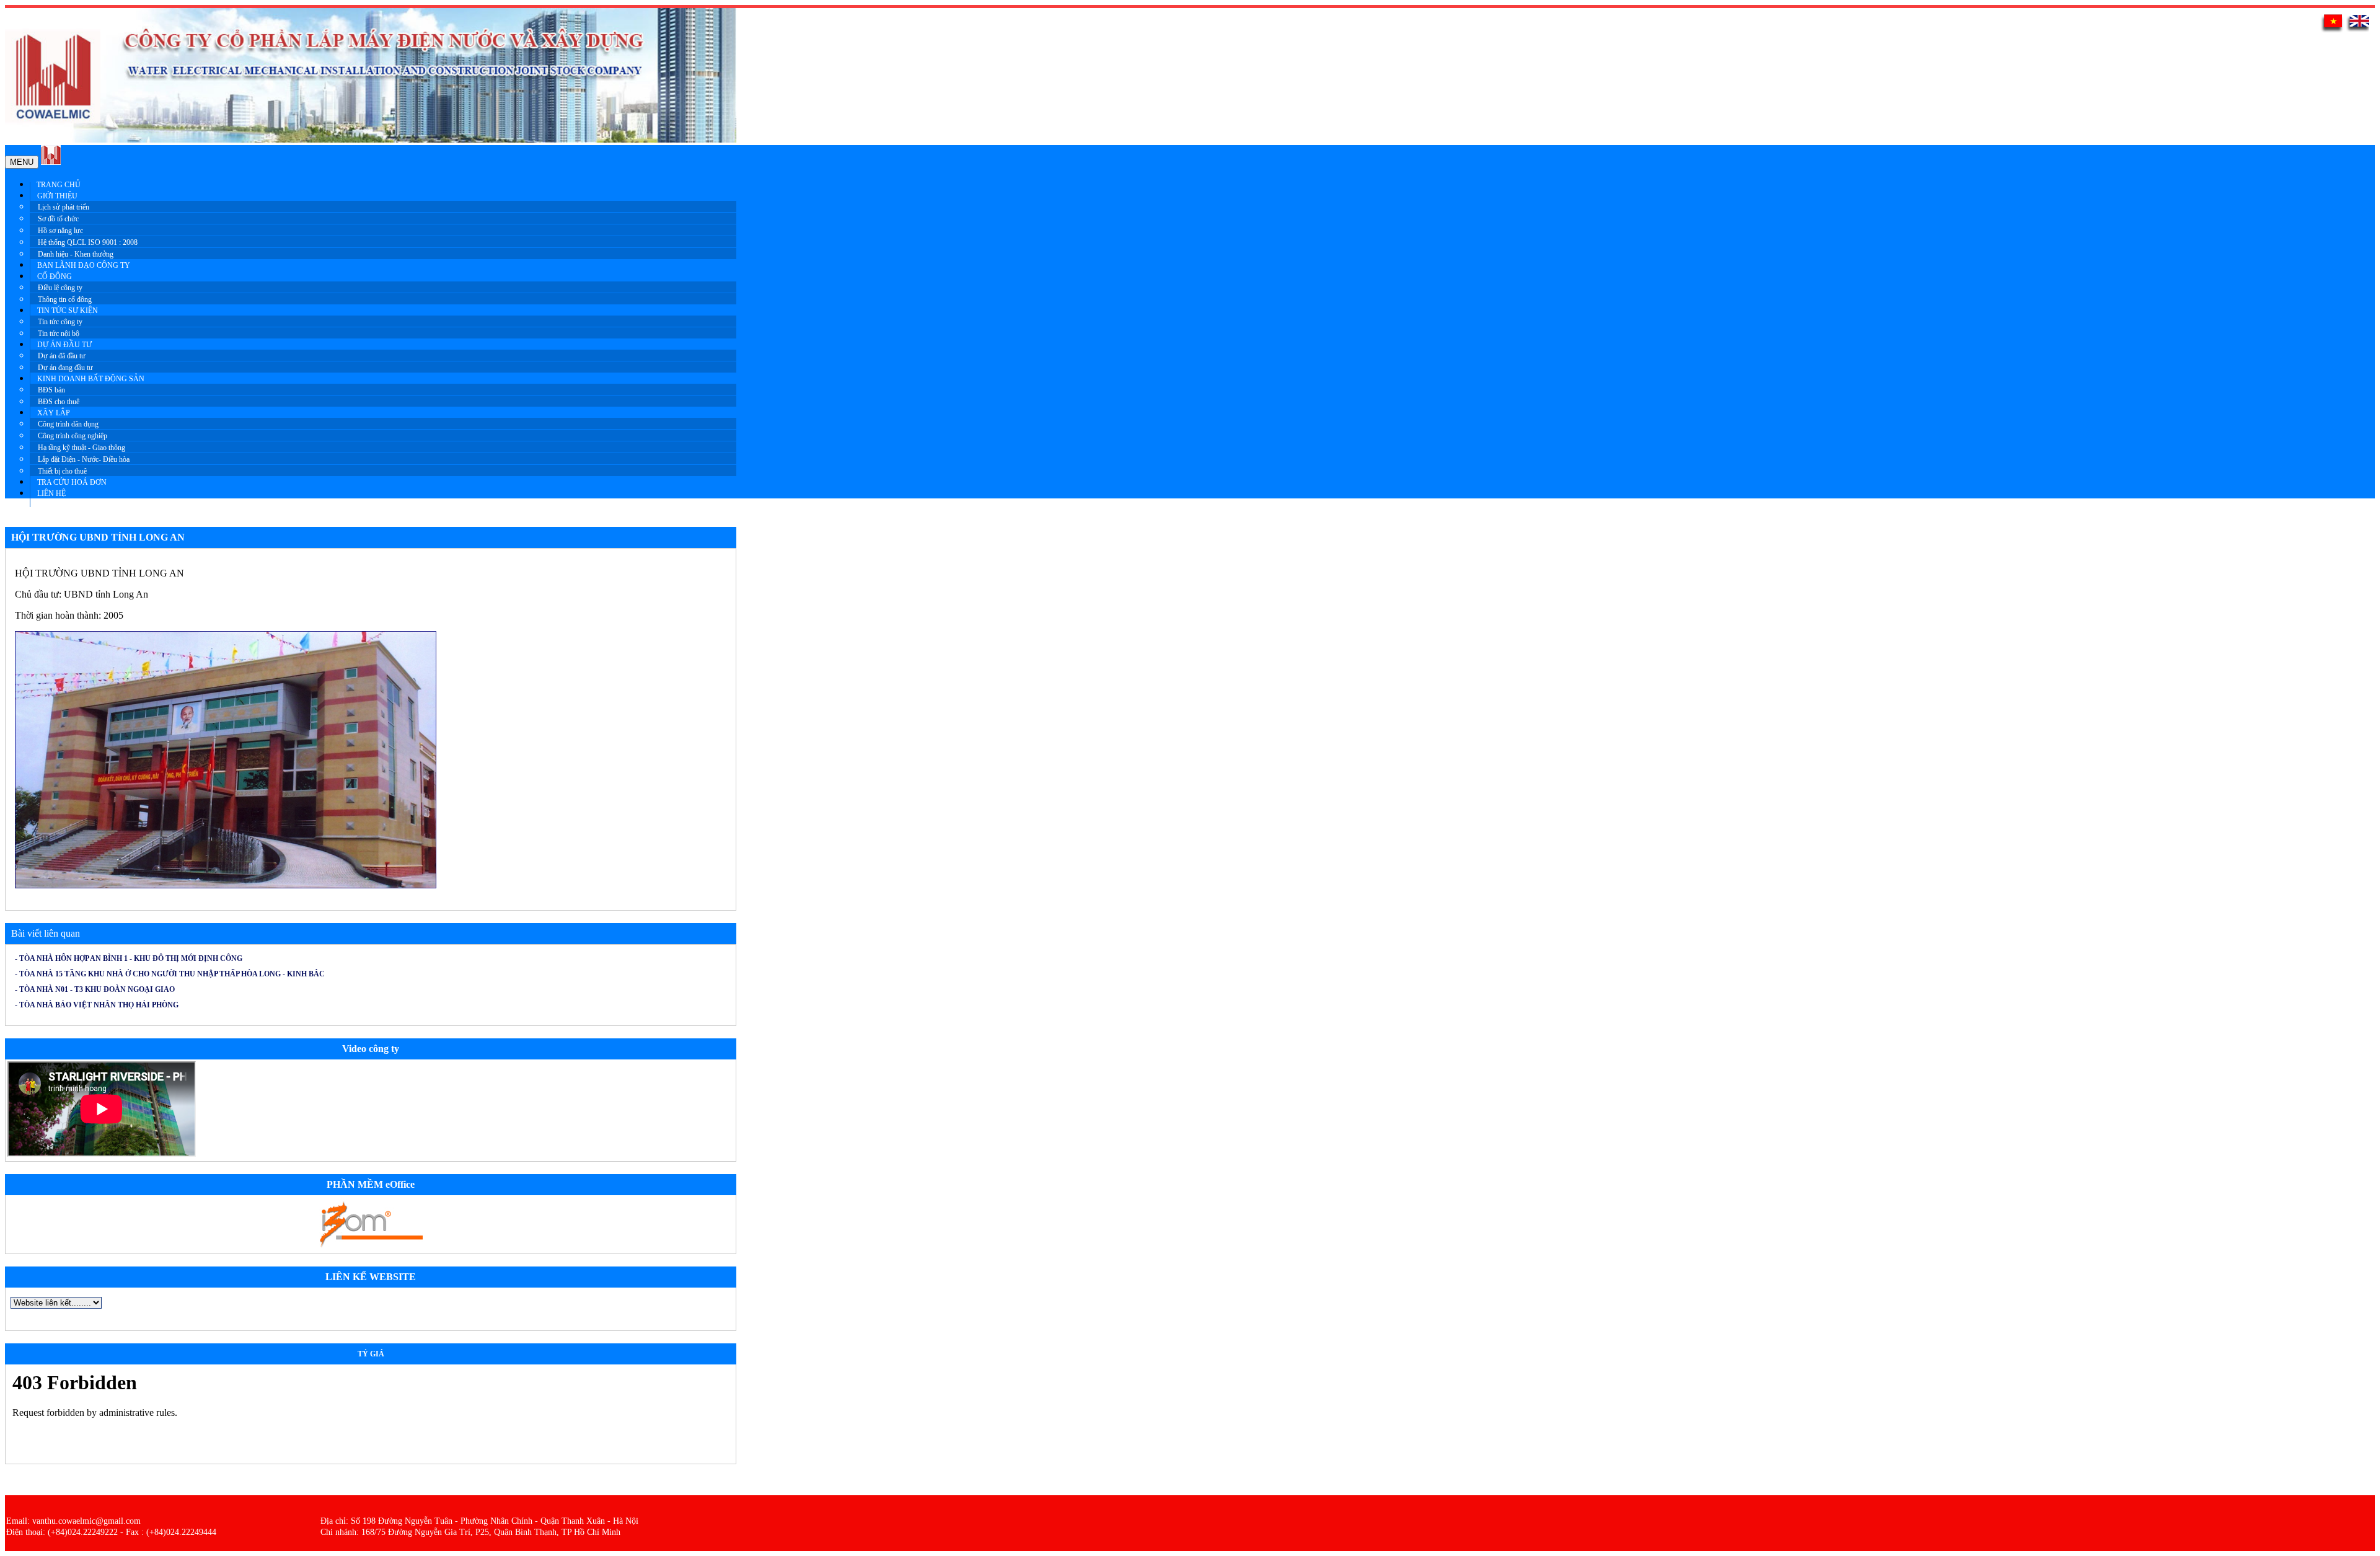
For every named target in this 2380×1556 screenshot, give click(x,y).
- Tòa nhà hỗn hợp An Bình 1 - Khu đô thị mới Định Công (129, 958)
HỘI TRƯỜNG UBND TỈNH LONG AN (98, 537)
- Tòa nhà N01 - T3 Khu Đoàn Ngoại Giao (95, 989)
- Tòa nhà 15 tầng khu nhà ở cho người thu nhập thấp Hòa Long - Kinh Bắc (170, 974)
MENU (22, 162)
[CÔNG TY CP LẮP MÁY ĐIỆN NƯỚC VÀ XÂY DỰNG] (51, 161)
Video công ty (371, 1049)
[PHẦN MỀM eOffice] (371, 1246)
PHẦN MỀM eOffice (371, 1184)
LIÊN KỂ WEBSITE (371, 1277)
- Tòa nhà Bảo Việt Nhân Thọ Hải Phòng (97, 1005)
